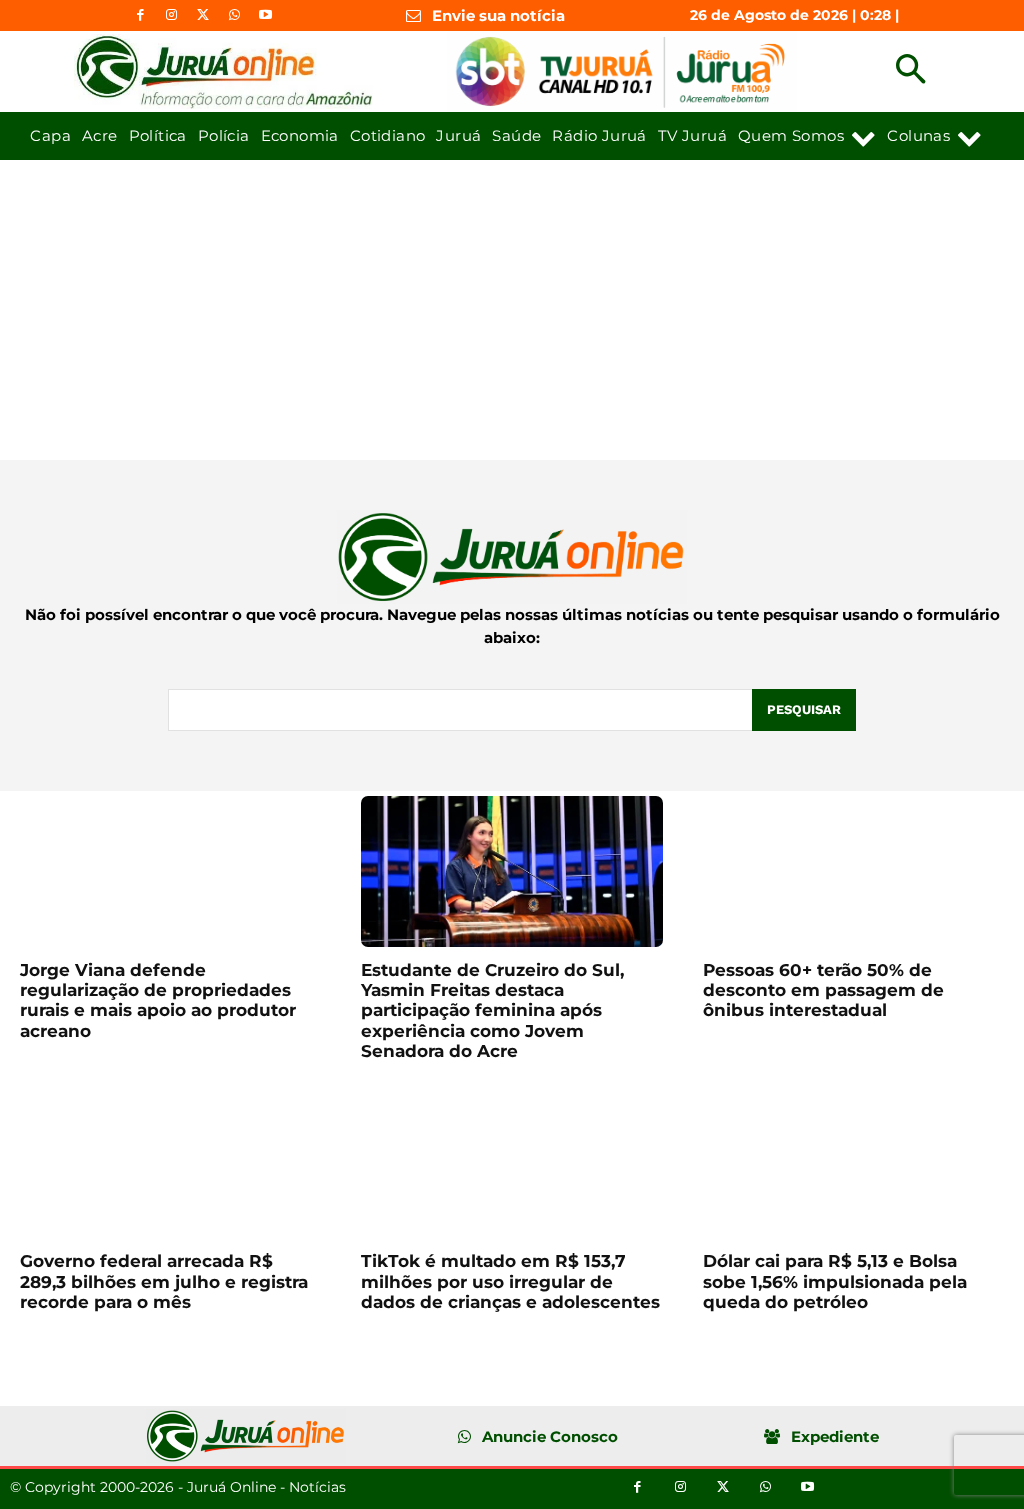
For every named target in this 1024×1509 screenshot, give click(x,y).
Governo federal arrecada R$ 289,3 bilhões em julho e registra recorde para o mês (164, 1281)
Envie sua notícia (498, 15)
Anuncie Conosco (550, 1436)
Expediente (835, 1436)
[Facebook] (140, 15)
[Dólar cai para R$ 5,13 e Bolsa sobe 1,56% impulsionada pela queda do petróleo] (853, 1163)
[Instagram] (171, 15)
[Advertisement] (512, 310)
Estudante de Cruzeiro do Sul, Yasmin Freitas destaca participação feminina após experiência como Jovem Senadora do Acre (492, 1011)
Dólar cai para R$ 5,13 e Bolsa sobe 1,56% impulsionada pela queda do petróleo (835, 1281)
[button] (910, 71)
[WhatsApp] (234, 15)
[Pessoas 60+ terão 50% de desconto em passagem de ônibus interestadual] (853, 871)
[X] (202, 15)
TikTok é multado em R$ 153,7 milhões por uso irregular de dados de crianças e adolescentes (510, 1281)
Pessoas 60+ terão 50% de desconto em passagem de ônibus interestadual (823, 990)
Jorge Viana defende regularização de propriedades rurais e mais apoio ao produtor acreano (158, 1000)
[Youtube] (265, 15)
